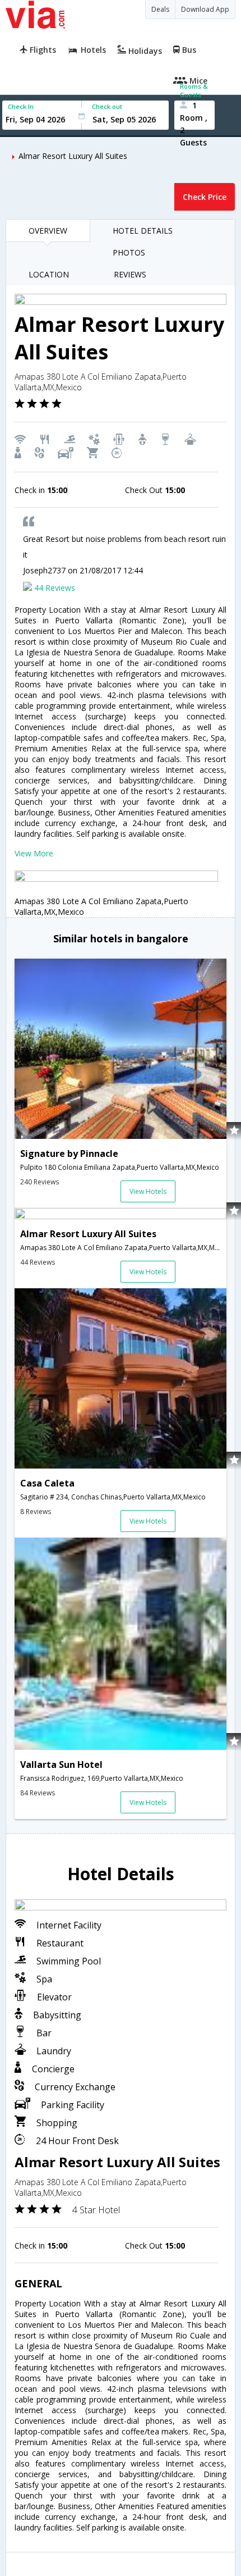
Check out (107, 106)
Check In (21, 106)
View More (34, 853)
